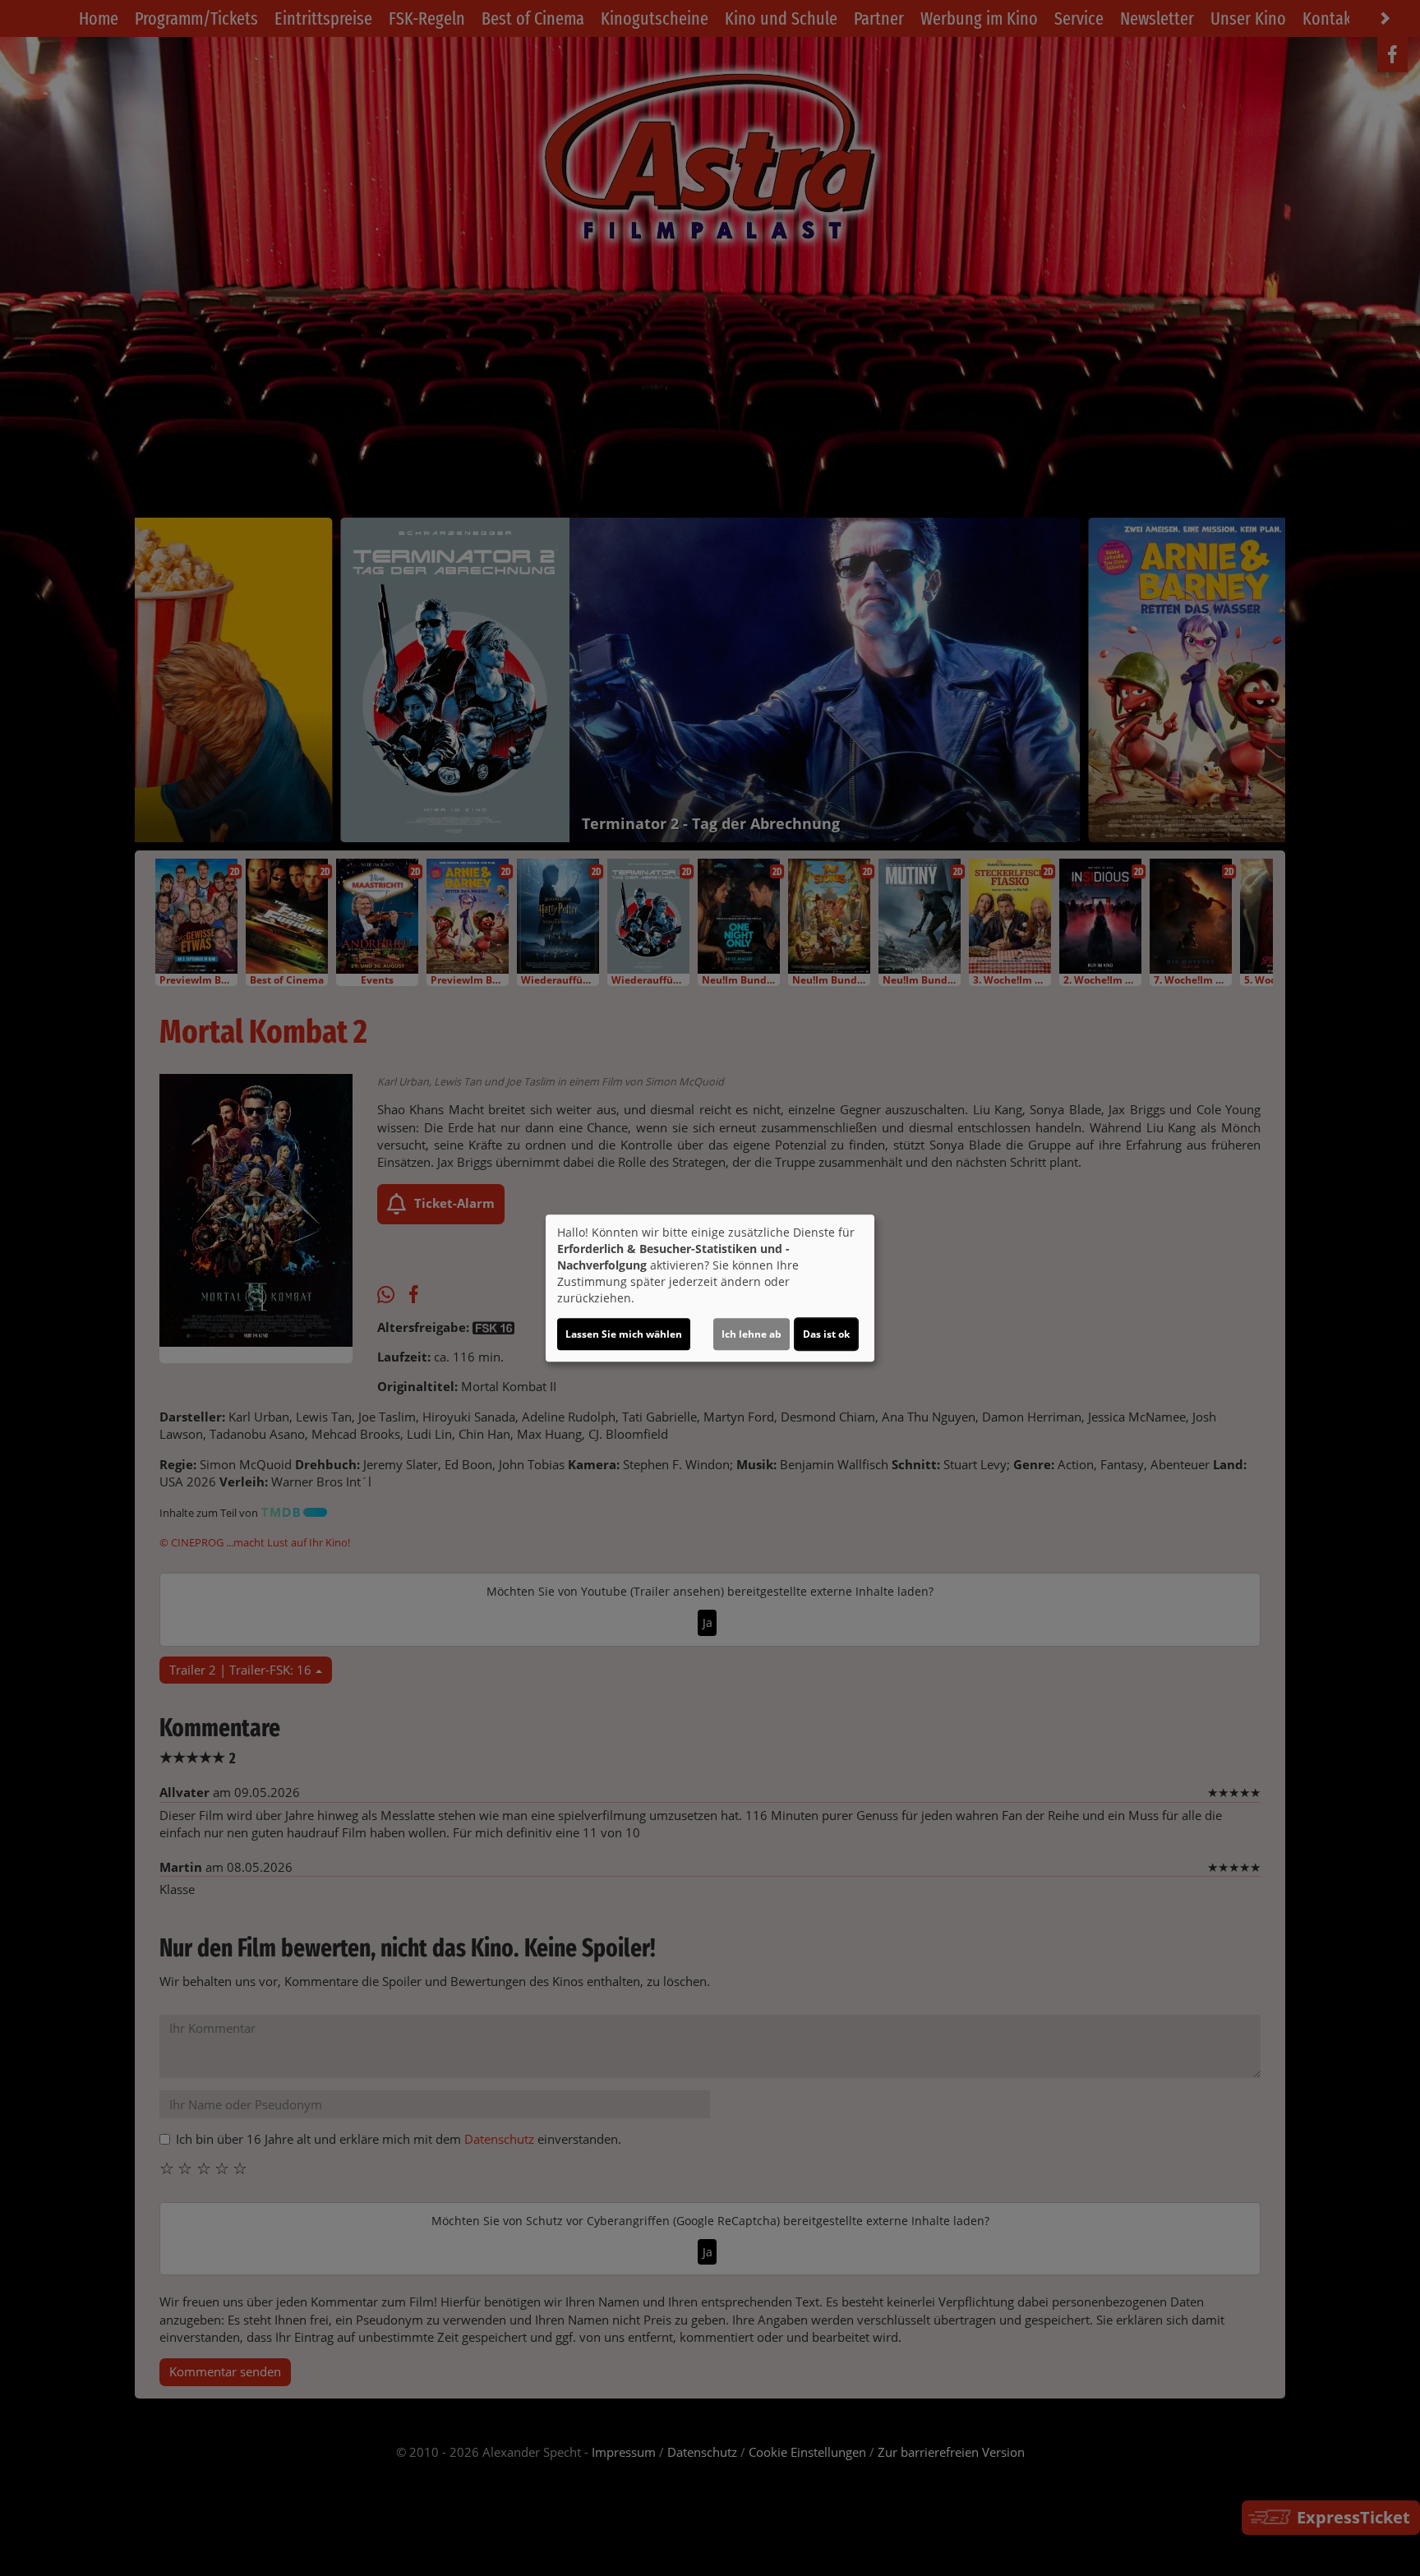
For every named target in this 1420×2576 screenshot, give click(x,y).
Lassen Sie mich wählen (624, 1334)
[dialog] (710, 1288)
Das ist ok (826, 1334)
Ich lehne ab (751, 1334)
